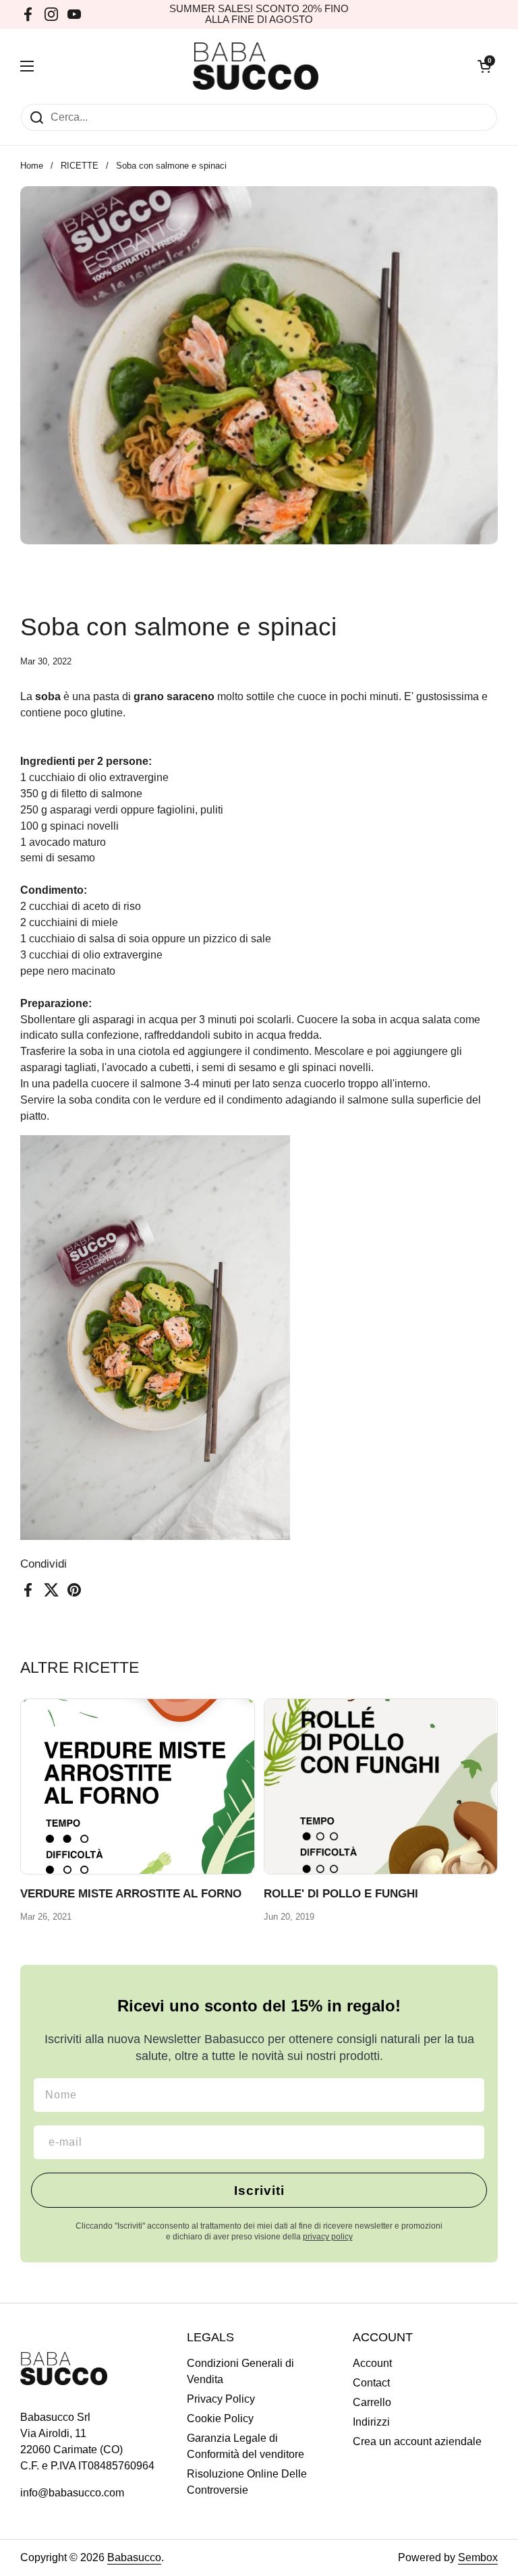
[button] (484, 66)
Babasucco (134, 2557)
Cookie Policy (220, 2418)
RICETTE (80, 166)
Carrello (372, 2402)
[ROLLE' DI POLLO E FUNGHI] (381, 1786)
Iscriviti (259, 2191)
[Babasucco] (256, 66)
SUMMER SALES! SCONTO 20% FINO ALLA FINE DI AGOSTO (259, 14)
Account (372, 2363)
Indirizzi (371, 2422)
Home (32, 166)
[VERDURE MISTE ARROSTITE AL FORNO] (138, 1786)
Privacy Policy (221, 2399)
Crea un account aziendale (417, 2441)
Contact (371, 2383)
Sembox (478, 2557)
